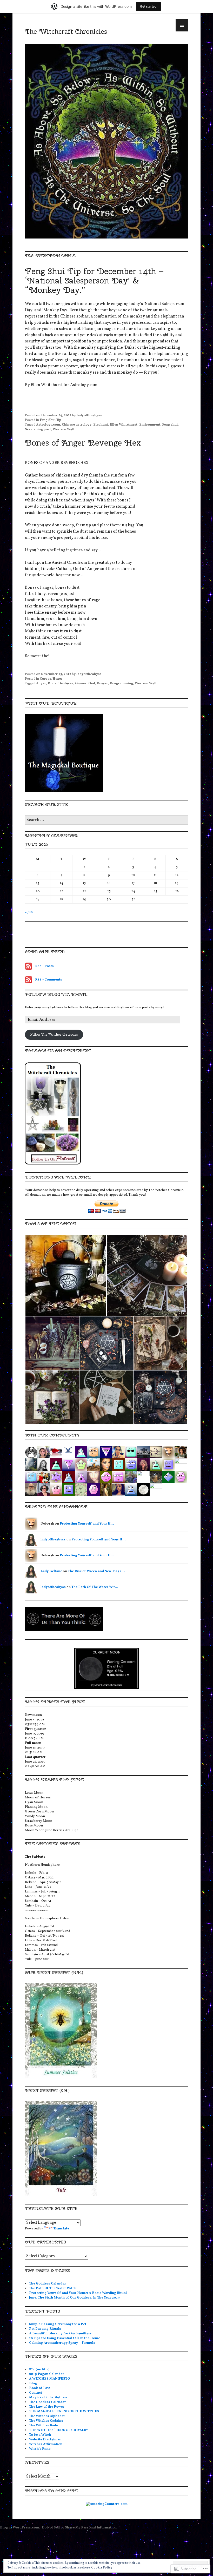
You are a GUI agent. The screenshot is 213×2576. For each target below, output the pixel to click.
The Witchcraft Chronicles (66, 31)
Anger (41, 684)
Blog (33, 2383)
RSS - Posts (44, 966)
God (92, 684)
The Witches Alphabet (47, 2416)
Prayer (102, 684)
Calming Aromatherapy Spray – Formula (62, 2343)
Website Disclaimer (45, 2440)
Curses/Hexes (51, 679)
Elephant (101, 425)
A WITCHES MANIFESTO (49, 2379)
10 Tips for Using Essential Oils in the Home (65, 2338)
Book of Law (39, 2388)
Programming (121, 684)
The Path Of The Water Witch (53, 2288)
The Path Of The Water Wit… (95, 1587)
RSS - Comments (49, 980)
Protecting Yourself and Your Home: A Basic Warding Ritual (78, 2293)
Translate (61, 2229)
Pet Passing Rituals (45, 2329)
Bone (52, 684)
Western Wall (64, 429)
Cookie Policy (102, 2568)
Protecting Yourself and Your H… (87, 1524)
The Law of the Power (47, 2407)
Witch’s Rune (40, 2449)
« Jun (29, 912)
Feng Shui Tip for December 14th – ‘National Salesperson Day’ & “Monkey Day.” (94, 280)
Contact (36, 2393)
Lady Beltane (51, 1571)
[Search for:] (106, 820)
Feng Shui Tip (51, 420)
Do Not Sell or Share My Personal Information (79, 2528)
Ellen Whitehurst (124, 425)
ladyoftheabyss (89, 415)
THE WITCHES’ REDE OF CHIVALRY (59, 2430)
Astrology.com (48, 425)
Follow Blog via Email (56, 994)
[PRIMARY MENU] (182, 25)
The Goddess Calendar (48, 2284)
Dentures (66, 684)
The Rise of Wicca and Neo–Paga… (96, 1571)
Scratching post (38, 429)
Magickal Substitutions (48, 2398)
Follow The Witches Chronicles (54, 1034)
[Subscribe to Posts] (29, 966)
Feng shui (170, 425)
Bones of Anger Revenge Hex (83, 443)
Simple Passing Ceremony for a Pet (58, 2324)
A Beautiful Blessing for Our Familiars (60, 2334)
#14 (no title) (39, 2369)
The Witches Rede (44, 2426)
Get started (148, 6)
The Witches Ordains (46, 2421)
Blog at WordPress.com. (20, 2528)
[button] (66, 1275)
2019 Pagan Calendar (47, 2374)
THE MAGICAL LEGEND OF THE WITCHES (64, 2412)
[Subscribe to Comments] (29, 980)
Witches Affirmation (46, 2444)
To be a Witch (40, 2435)
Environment (150, 425)
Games (81, 684)
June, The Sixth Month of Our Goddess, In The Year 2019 (74, 2298)
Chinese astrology (77, 425)
